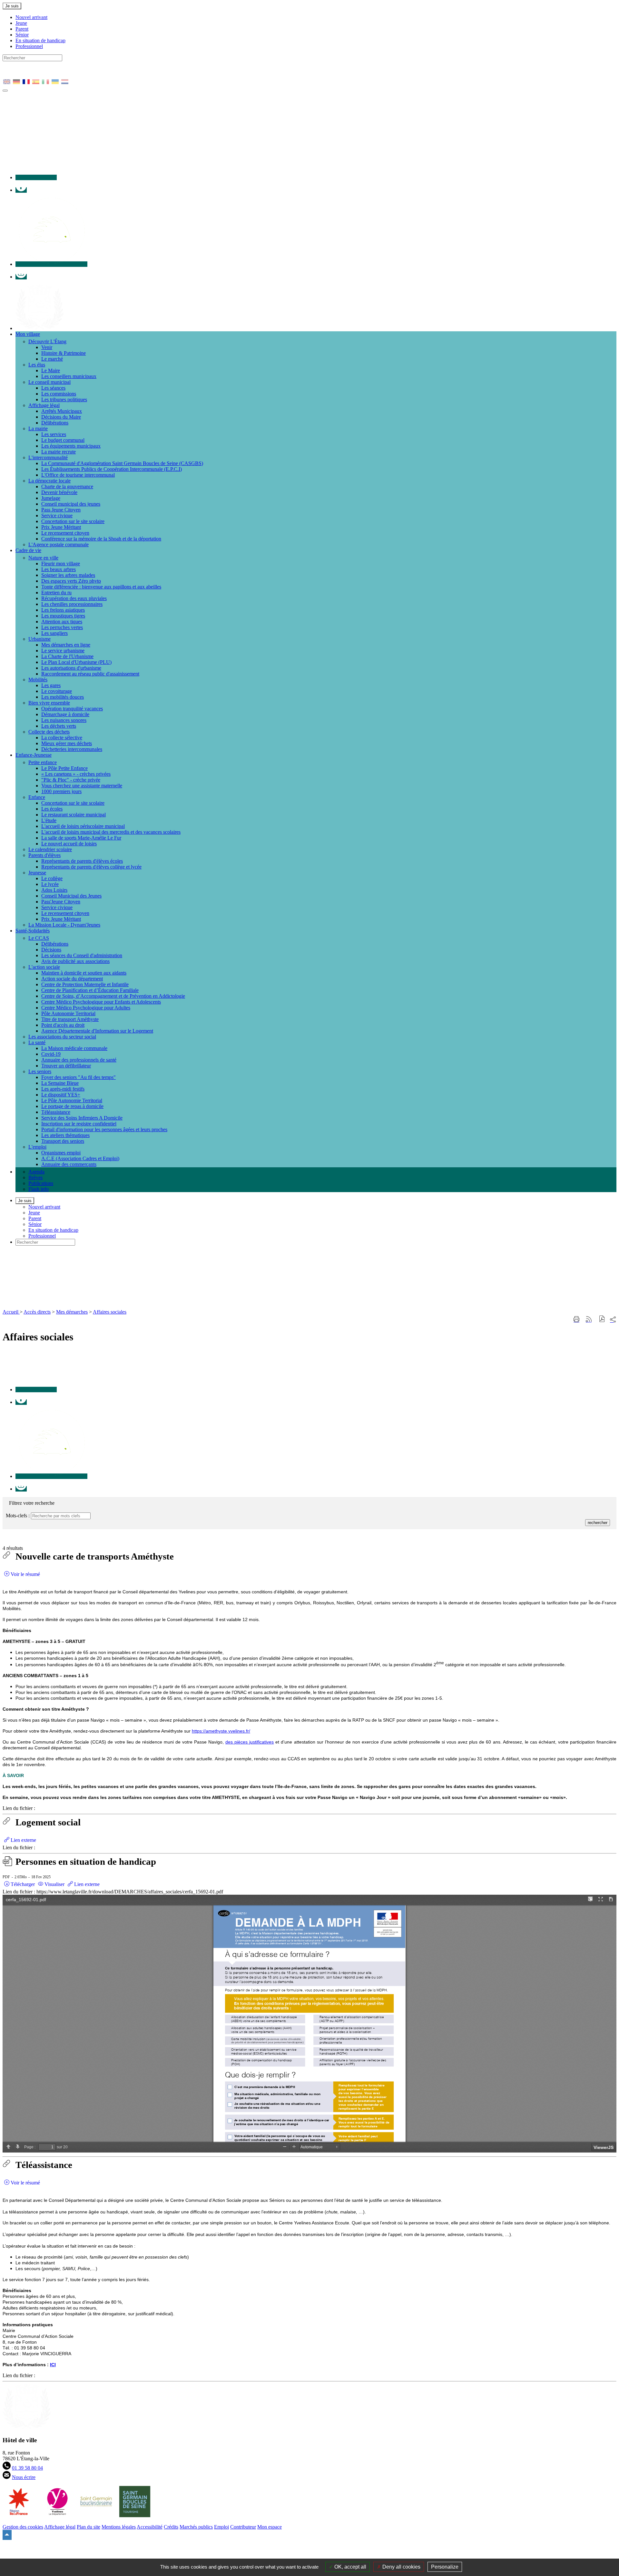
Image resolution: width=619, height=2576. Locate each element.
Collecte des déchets (49, 732)
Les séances (53, 388)
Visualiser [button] (54, 1884)
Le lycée (50, 884)
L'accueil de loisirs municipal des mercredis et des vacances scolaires (111, 832)
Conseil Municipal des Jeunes (71, 896)
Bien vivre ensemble (49, 703)
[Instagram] (21, 277)
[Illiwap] (51, 264)
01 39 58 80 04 (27, 2468)
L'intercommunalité (48, 457)
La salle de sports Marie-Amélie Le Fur (81, 838)
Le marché (52, 359)
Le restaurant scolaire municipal (74, 815)
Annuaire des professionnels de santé (79, 1060)
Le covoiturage (57, 691)
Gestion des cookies (23, 2527)
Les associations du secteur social (62, 1037)
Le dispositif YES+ (61, 1095)
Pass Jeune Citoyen (61, 510)
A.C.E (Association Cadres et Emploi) (80, 1158)
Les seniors (40, 1071)
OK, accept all (350, 2567)
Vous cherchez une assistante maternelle (82, 786)
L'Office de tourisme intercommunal (78, 475)
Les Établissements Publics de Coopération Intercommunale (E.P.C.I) (112, 469)
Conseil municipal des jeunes (71, 504)
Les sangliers (54, 633)
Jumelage (51, 498)
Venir (47, 347)
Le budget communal (63, 440)
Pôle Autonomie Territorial (68, 1013)
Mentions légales (119, 2527)
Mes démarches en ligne (66, 645)
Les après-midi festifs (63, 1089)
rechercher (598, 1523)
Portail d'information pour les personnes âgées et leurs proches (104, 1129)
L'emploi (37, 1147)
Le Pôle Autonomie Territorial (72, 1100)
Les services (54, 434)
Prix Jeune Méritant (61, 527)
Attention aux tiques (62, 622)
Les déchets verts (59, 726)
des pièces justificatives (250, 1742)
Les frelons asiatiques (63, 610)
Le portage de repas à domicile (72, 1106)
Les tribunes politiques (64, 399)
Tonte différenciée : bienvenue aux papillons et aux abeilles (101, 587)
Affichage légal (44, 405)
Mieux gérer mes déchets (67, 743)
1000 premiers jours (61, 791)
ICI (53, 2365)
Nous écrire (24, 2477)
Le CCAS (39, 938)
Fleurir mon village (61, 564)
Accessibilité (150, 2527)
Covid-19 (51, 1054)
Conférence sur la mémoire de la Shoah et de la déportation (101, 539)
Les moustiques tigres (63, 616)
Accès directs (37, 1312)
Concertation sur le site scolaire (73, 521)
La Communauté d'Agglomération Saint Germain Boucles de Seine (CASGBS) (122, 463)
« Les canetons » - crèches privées (76, 774)
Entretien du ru (56, 593)
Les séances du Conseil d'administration (82, 955)
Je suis (12, 6)
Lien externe (23, 1840)
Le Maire (51, 370)
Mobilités (38, 680)
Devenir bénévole (59, 492)
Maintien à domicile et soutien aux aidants (84, 973)
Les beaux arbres (59, 569)
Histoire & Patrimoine (64, 353)
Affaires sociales (110, 1312)
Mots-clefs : (18, 1516)
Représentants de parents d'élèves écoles (82, 861)
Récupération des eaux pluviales (74, 598)
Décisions (51, 950)
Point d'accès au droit (63, 1025)
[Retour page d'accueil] (115, 1306)
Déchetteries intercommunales (72, 749)
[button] (602, 1320)
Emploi (221, 2527)
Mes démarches (72, 1312)
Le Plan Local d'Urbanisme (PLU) (76, 662)
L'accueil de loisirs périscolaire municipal (83, 826)
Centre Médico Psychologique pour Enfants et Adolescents (101, 1002)
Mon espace (270, 2527)
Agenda (36, 1172)
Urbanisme (39, 639)
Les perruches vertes (62, 627)
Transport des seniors (63, 1141)
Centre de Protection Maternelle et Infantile (85, 984)
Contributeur (243, 2527)
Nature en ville (43, 558)
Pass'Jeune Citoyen (61, 902)
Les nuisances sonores (64, 720)
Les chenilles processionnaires (72, 604)
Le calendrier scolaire (50, 849)
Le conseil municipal (49, 382)
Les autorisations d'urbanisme (71, 668)
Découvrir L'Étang (47, 341)
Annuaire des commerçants (69, 1164)
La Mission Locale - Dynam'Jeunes (64, 925)
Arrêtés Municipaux (62, 411)
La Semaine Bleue (60, 1083)
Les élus (37, 365)
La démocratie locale (49, 481)
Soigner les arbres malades (68, 575)
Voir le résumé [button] (25, 1574)
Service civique (57, 515)
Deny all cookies (401, 2567)
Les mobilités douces (63, 697)
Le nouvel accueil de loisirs (69, 844)
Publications (41, 1183)
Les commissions (59, 394)
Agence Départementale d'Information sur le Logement (97, 1031)
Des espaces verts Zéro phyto (71, 581)
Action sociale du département (72, 979)
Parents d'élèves (44, 855)
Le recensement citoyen (65, 533)
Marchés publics (196, 2527)
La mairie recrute (59, 452)
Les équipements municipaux (71, 446)
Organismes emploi (61, 1153)
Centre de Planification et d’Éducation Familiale (90, 990)
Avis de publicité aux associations (75, 961)
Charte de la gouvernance (67, 486)
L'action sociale (44, 967)
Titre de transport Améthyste (70, 1019)
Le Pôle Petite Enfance (64, 768)
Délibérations (55, 423)
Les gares (51, 685)
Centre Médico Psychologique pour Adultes (86, 1008)
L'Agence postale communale (59, 544)
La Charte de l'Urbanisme (67, 656)
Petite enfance (43, 762)
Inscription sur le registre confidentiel (79, 1124)
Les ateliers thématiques (65, 1135)
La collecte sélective (62, 738)
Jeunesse (37, 873)
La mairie (38, 428)
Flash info (39, 1189)
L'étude (49, 820)
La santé (37, 1042)
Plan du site (88, 2527)
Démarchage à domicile (65, 714)
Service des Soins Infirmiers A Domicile (82, 1118)
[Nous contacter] (36, 177)
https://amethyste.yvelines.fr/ (221, 1731)
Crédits (171, 2527)
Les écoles (52, 809)
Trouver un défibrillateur (66, 1066)
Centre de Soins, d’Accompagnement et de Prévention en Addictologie (113, 996)
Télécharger (22, 1884)
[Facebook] (21, 190)
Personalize (445, 2567)
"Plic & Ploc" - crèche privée (71, 780)
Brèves (35, 1177)
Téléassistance (56, 1112)
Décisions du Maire (61, 417)
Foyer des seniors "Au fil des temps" (79, 1077)
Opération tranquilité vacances (72, 709)
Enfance (37, 797)
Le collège (52, 878)
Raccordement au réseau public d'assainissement (90, 674)
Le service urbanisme (63, 651)
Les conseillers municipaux (69, 376)
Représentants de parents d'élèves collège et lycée (91, 867)
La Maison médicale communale (74, 1048)
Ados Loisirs (54, 890)
